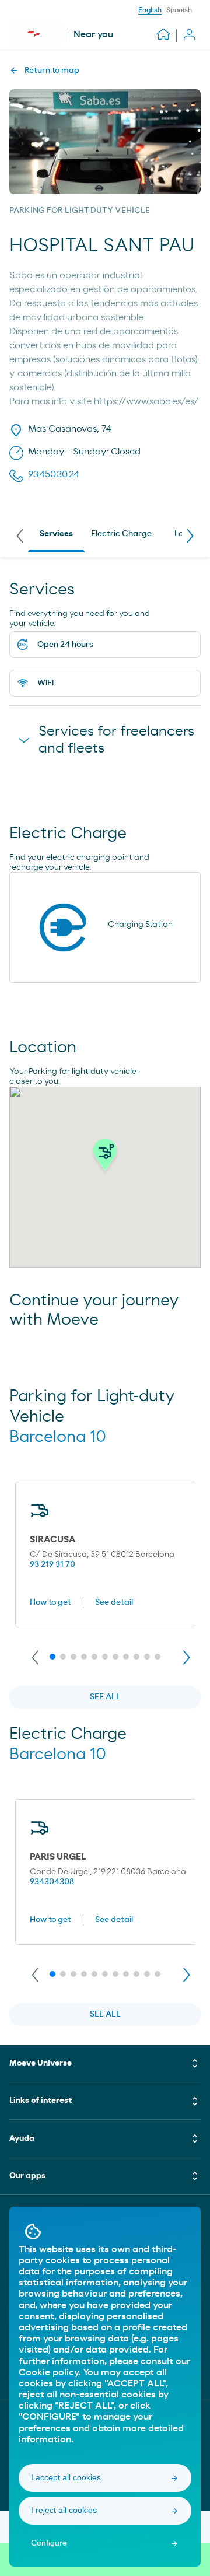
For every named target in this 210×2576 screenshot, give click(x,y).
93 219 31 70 (52, 1564)
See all (105, 1697)
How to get (50, 1602)
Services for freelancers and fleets (116, 740)
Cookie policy (48, 2372)
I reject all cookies (64, 2510)
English (150, 10)
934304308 (52, 1882)
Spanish (179, 10)
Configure (49, 2543)
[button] (105, 1158)
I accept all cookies (66, 2477)
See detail (114, 1602)
